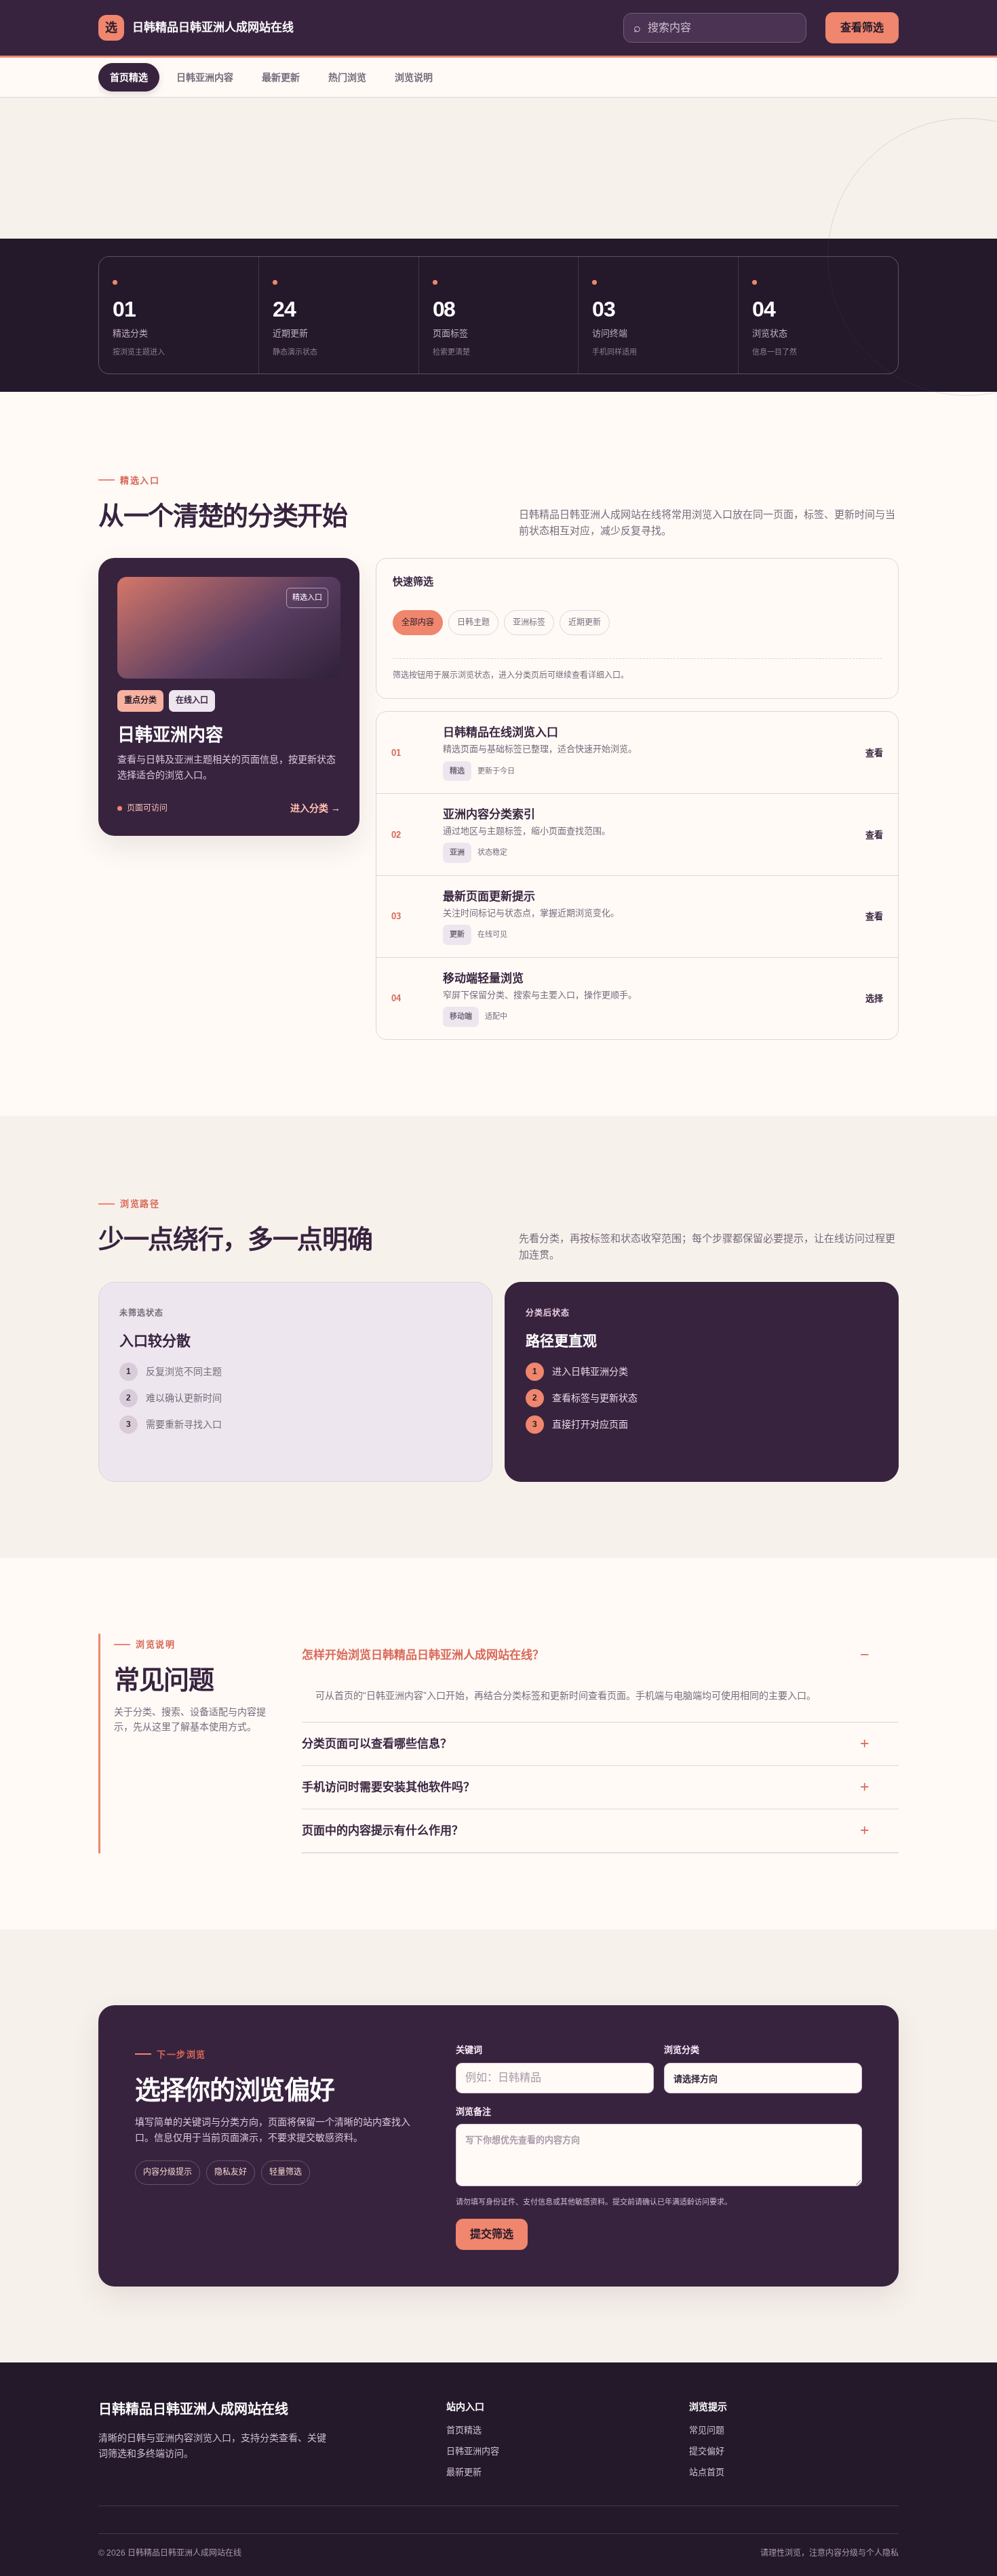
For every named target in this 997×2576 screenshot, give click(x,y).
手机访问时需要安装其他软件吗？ (388, 1787)
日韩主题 (473, 622)
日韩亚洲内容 (205, 77)
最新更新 (281, 77)
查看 (874, 753)
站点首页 (707, 2472)
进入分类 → (315, 808)
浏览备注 (473, 2111)
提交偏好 (707, 2451)
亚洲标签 (529, 622)
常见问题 (707, 2430)
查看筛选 (862, 27)
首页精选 (129, 77)
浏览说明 (414, 77)
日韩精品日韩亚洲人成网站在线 (193, 2409)
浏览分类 (682, 2050)
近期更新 (585, 622)
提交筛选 (492, 2234)
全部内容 (418, 622)
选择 (874, 998)
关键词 (469, 2050)
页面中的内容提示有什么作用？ (383, 1831)
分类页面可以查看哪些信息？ (377, 1744)
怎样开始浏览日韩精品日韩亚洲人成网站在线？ (423, 1655)
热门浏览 (347, 77)
